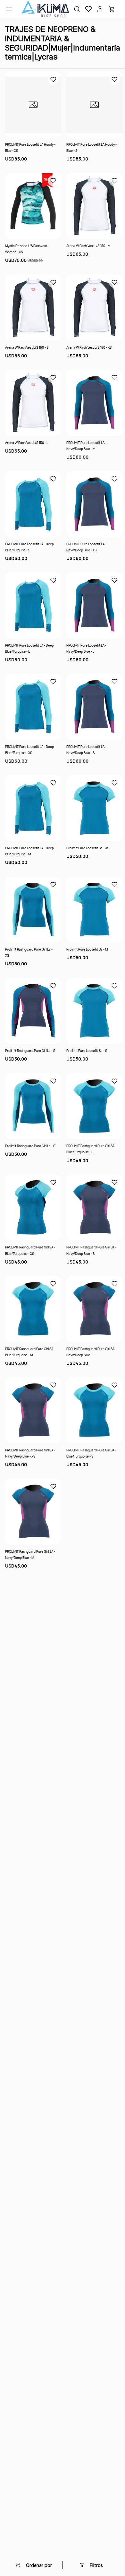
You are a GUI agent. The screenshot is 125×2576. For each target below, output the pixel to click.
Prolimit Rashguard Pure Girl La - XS (29, 952)
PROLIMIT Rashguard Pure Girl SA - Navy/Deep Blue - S (91, 1250)
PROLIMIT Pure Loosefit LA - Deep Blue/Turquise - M (29, 851)
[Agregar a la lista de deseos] (53, 79)
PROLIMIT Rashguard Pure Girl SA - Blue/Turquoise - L (91, 1149)
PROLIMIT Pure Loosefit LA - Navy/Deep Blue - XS (86, 547)
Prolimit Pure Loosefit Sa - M (87, 949)
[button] (86, 9)
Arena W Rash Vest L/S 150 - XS (89, 347)
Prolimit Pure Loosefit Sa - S (87, 1051)
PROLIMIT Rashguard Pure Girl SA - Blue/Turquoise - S (91, 1453)
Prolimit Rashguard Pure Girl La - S (30, 1051)
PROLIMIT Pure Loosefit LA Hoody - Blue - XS (30, 147)
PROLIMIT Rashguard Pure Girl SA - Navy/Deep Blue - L (91, 1352)
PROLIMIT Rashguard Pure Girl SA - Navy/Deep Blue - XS (30, 1453)
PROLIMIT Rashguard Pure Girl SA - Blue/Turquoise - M (30, 1352)
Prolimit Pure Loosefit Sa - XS (88, 848)
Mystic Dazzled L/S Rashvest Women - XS (26, 249)
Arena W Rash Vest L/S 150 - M (88, 246)
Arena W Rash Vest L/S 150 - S (27, 347)
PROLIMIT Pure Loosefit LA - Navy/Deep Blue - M (86, 446)
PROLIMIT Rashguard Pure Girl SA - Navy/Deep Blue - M (30, 1555)
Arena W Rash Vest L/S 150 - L (27, 443)
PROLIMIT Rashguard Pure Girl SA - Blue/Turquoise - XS (30, 1250)
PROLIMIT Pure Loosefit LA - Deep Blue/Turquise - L (29, 648)
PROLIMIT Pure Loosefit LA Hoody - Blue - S (92, 147)
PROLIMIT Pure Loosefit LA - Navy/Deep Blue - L (86, 648)
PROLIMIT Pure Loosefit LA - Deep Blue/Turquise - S (29, 547)
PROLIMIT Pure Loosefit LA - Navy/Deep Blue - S (86, 750)
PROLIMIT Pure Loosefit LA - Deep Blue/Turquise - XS (29, 750)
